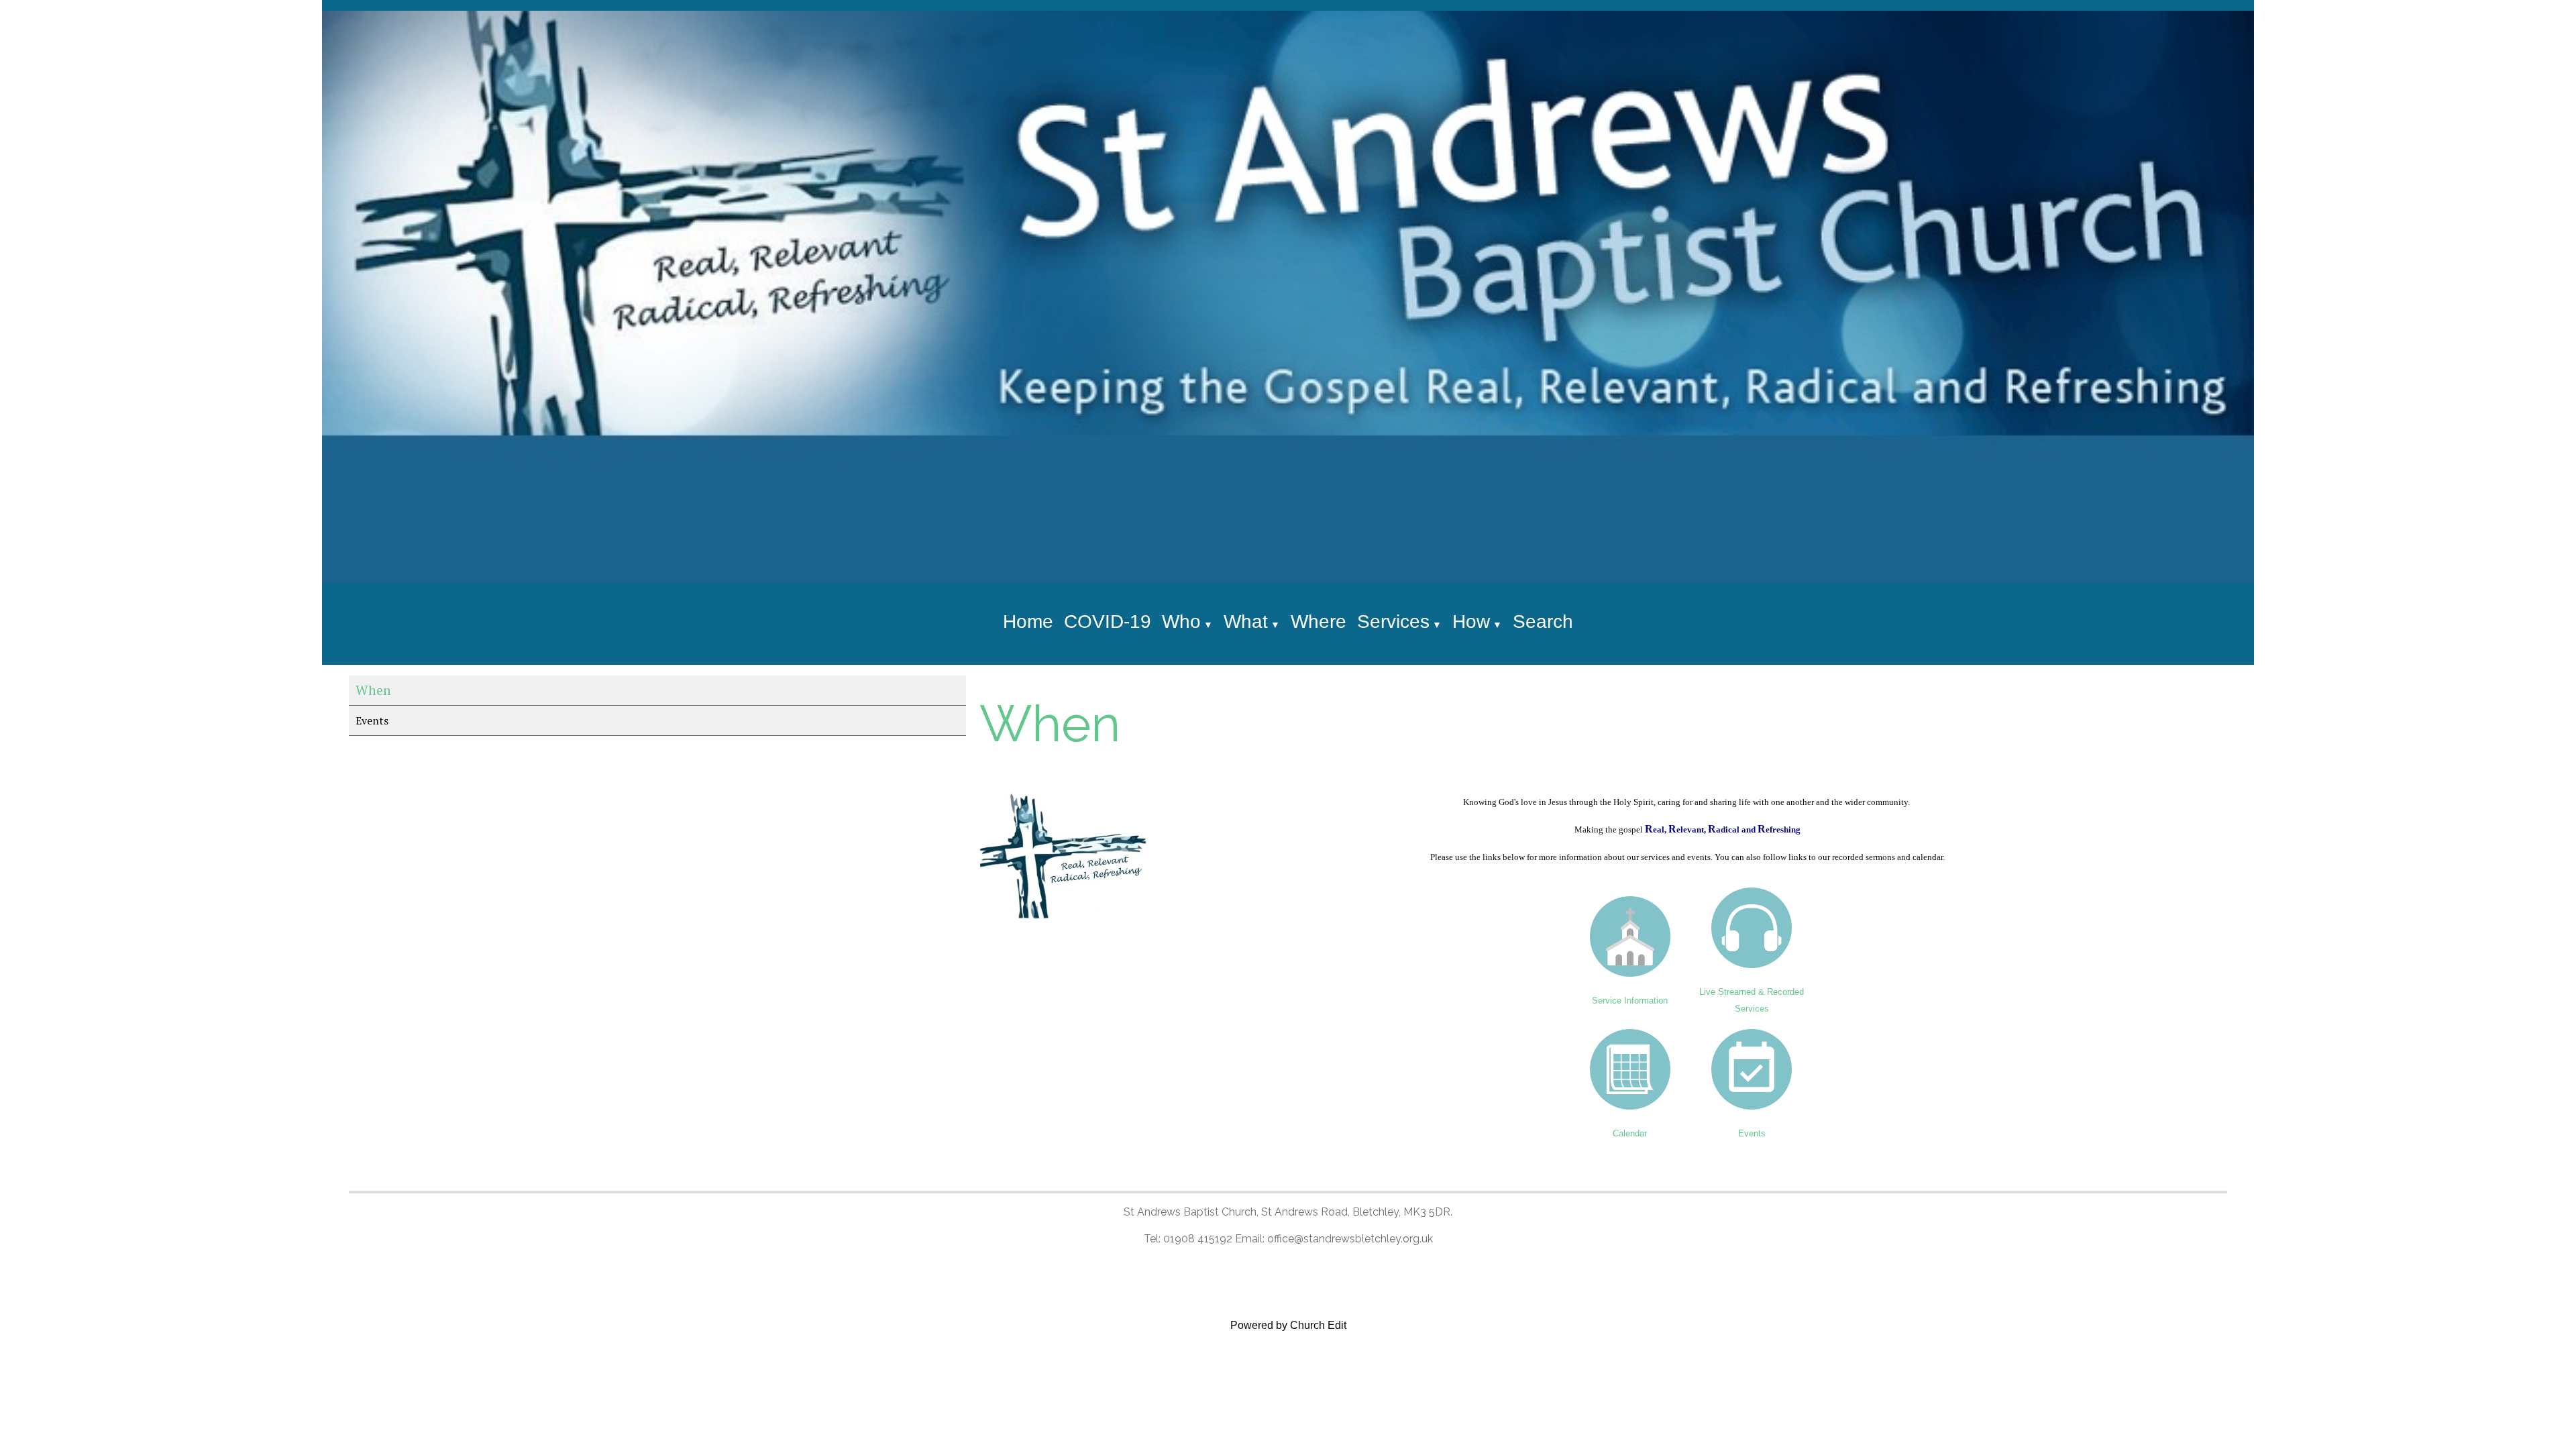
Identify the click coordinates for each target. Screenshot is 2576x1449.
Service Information (1630, 1000)
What (1246, 622)
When (373, 690)
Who (1181, 622)
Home (1028, 622)
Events (372, 720)
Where (1319, 622)
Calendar (1630, 1133)
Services (1393, 622)
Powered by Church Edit (1288, 1325)
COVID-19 (1108, 622)
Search (1543, 622)
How (1471, 622)
